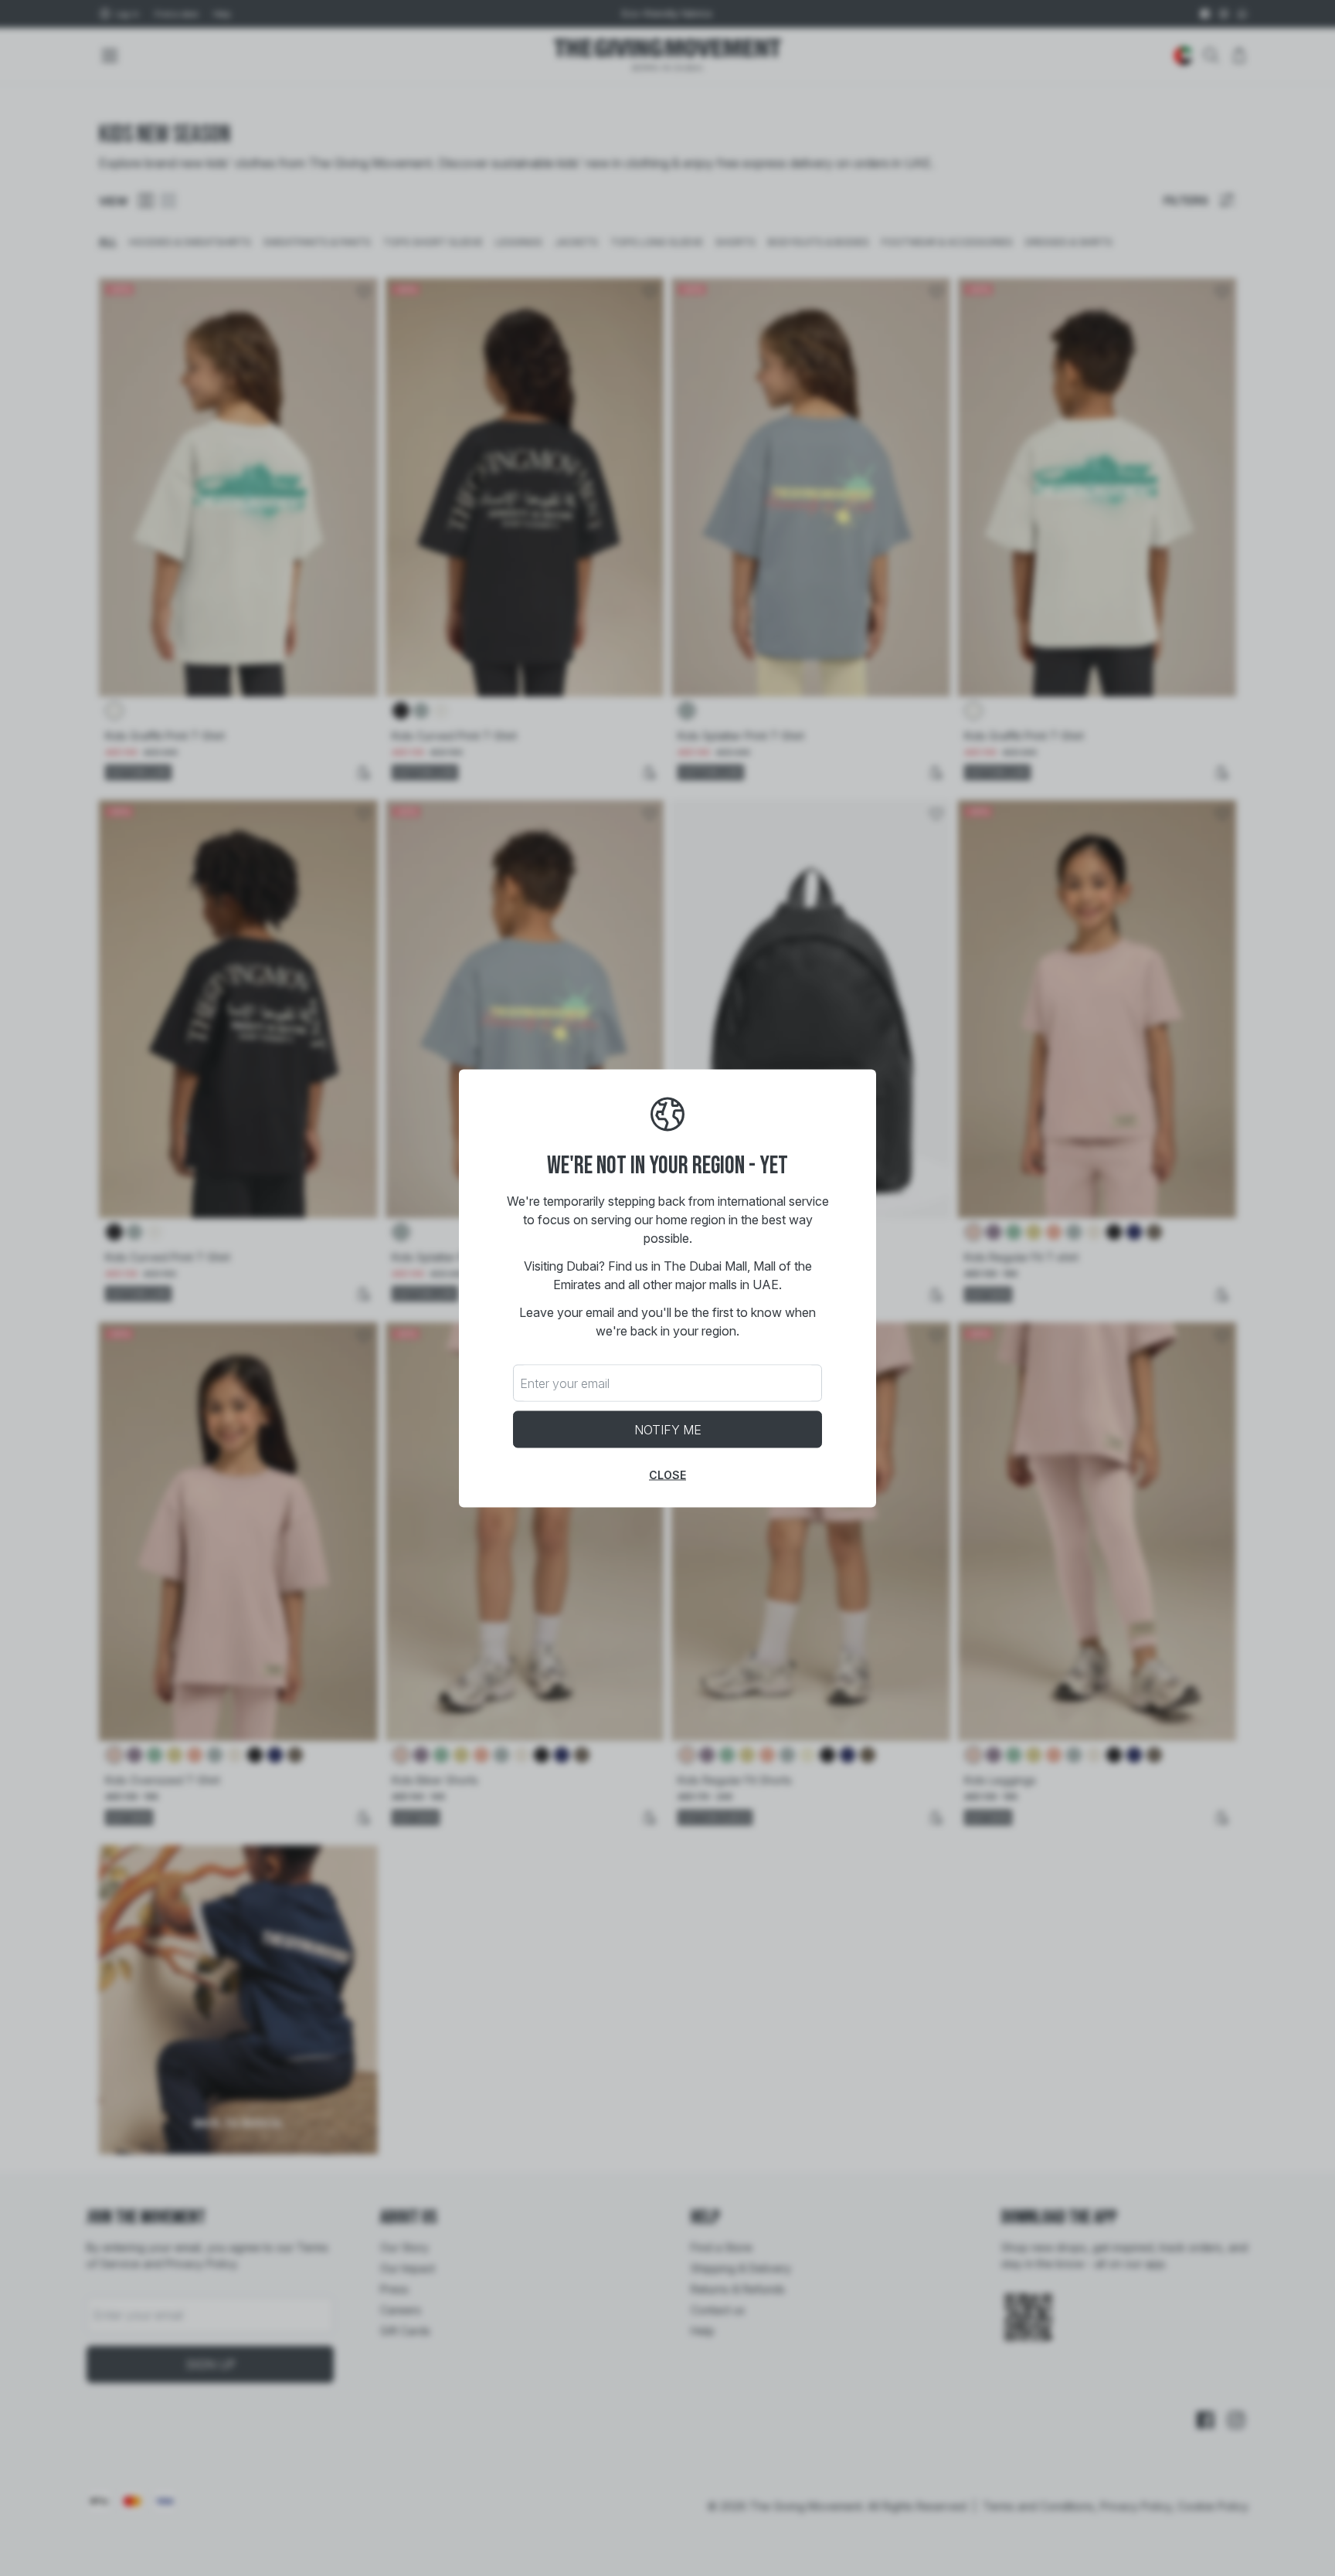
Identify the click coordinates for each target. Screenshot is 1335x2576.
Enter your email (565, 1383)
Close (667, 1474)
